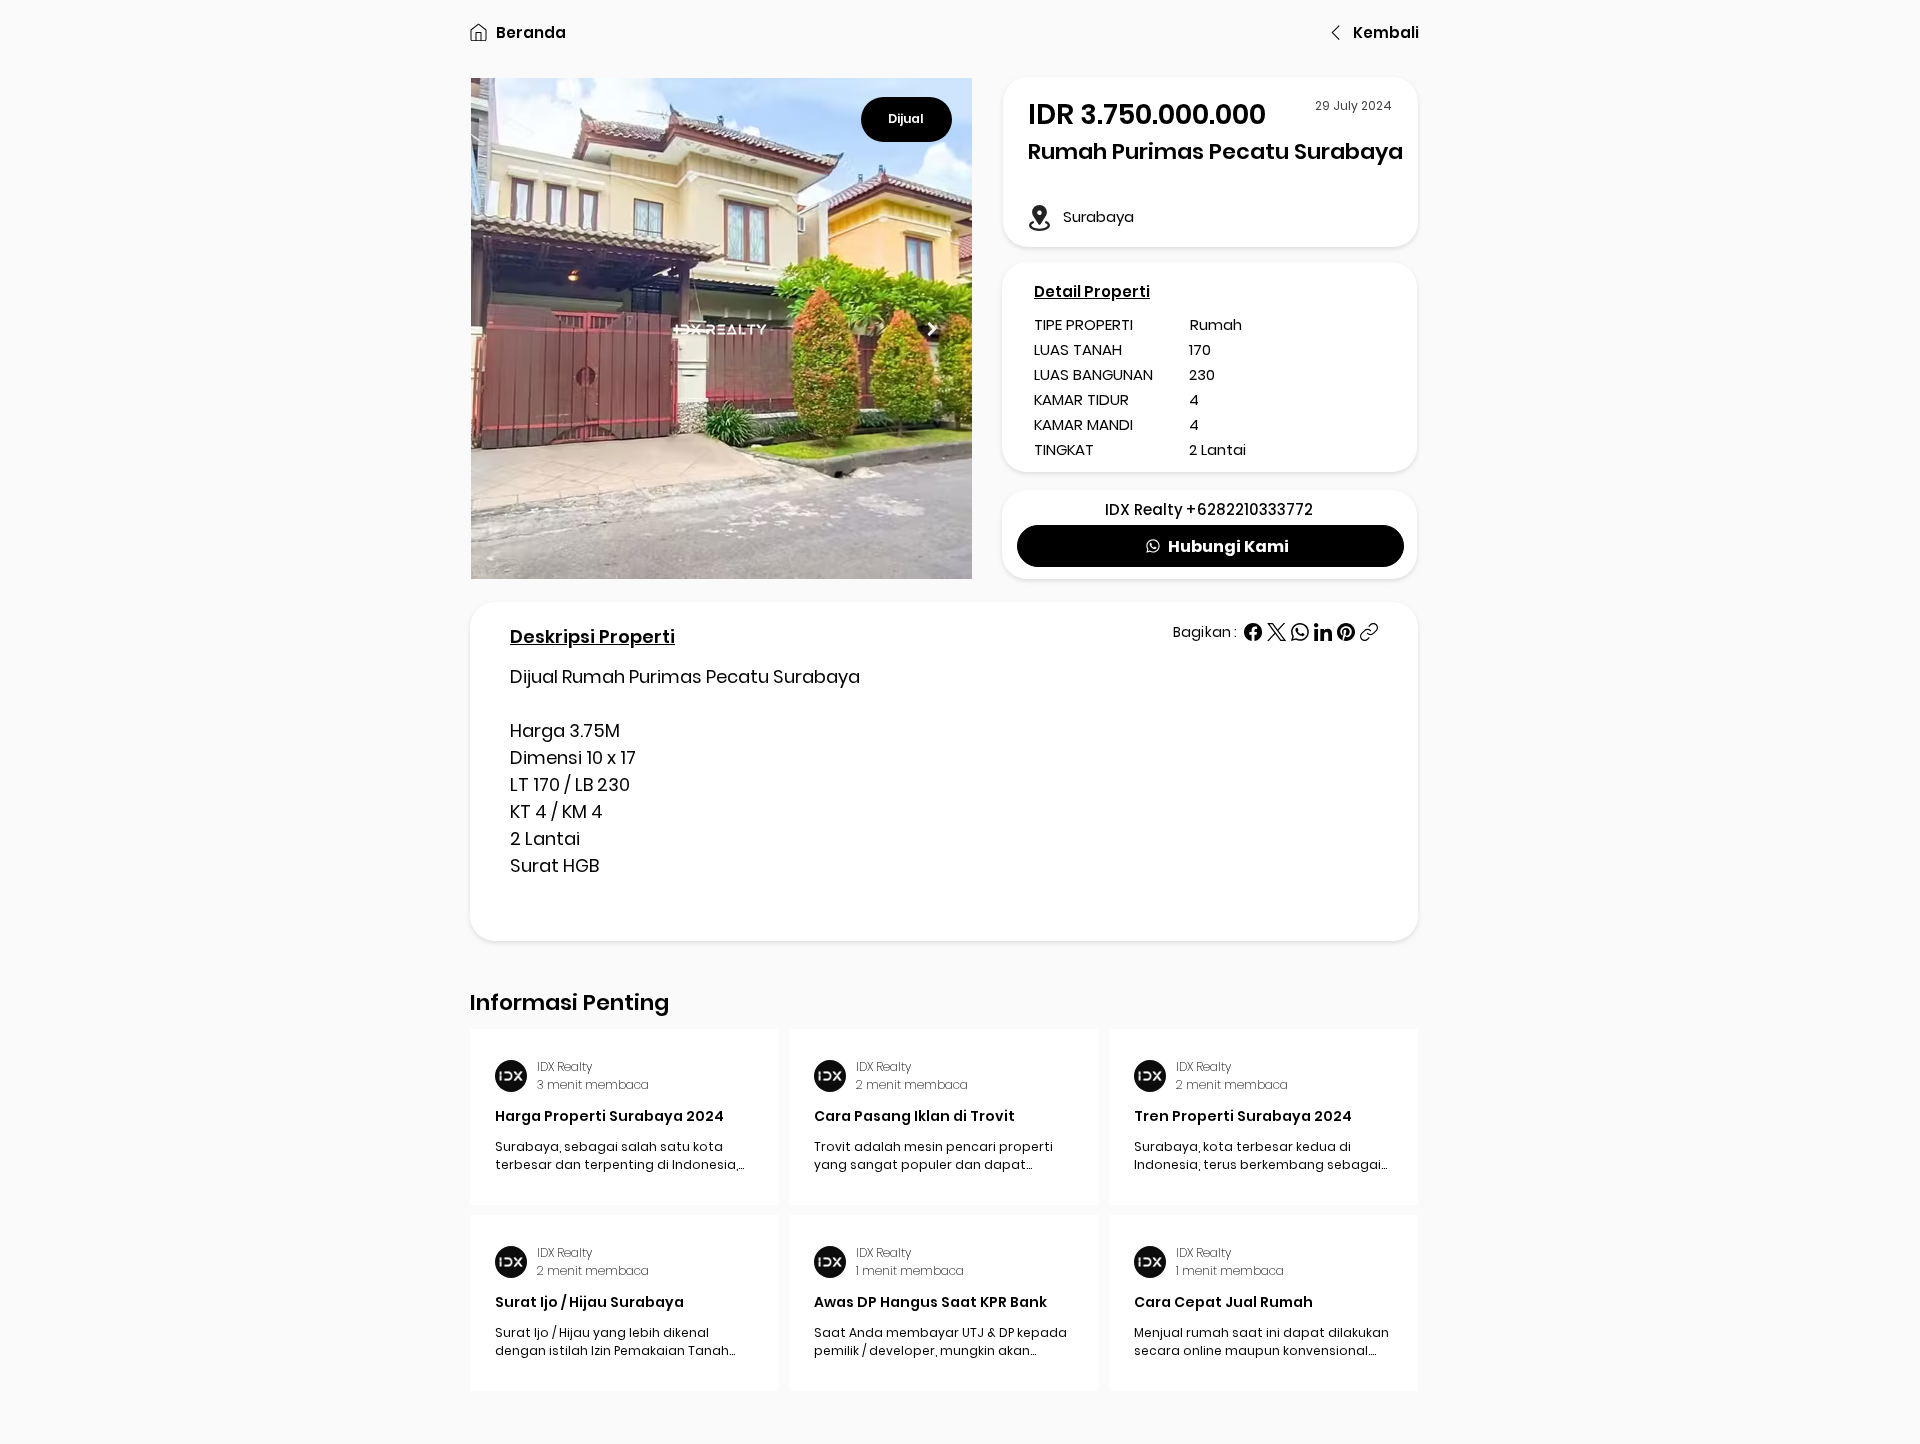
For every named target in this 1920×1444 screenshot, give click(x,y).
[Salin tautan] (1369, 632)
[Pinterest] (1346, 632)
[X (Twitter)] (1276, 632)
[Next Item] (931, 328)
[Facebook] (1253, 632)
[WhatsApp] (1300, 632)
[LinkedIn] (1323, 632)
